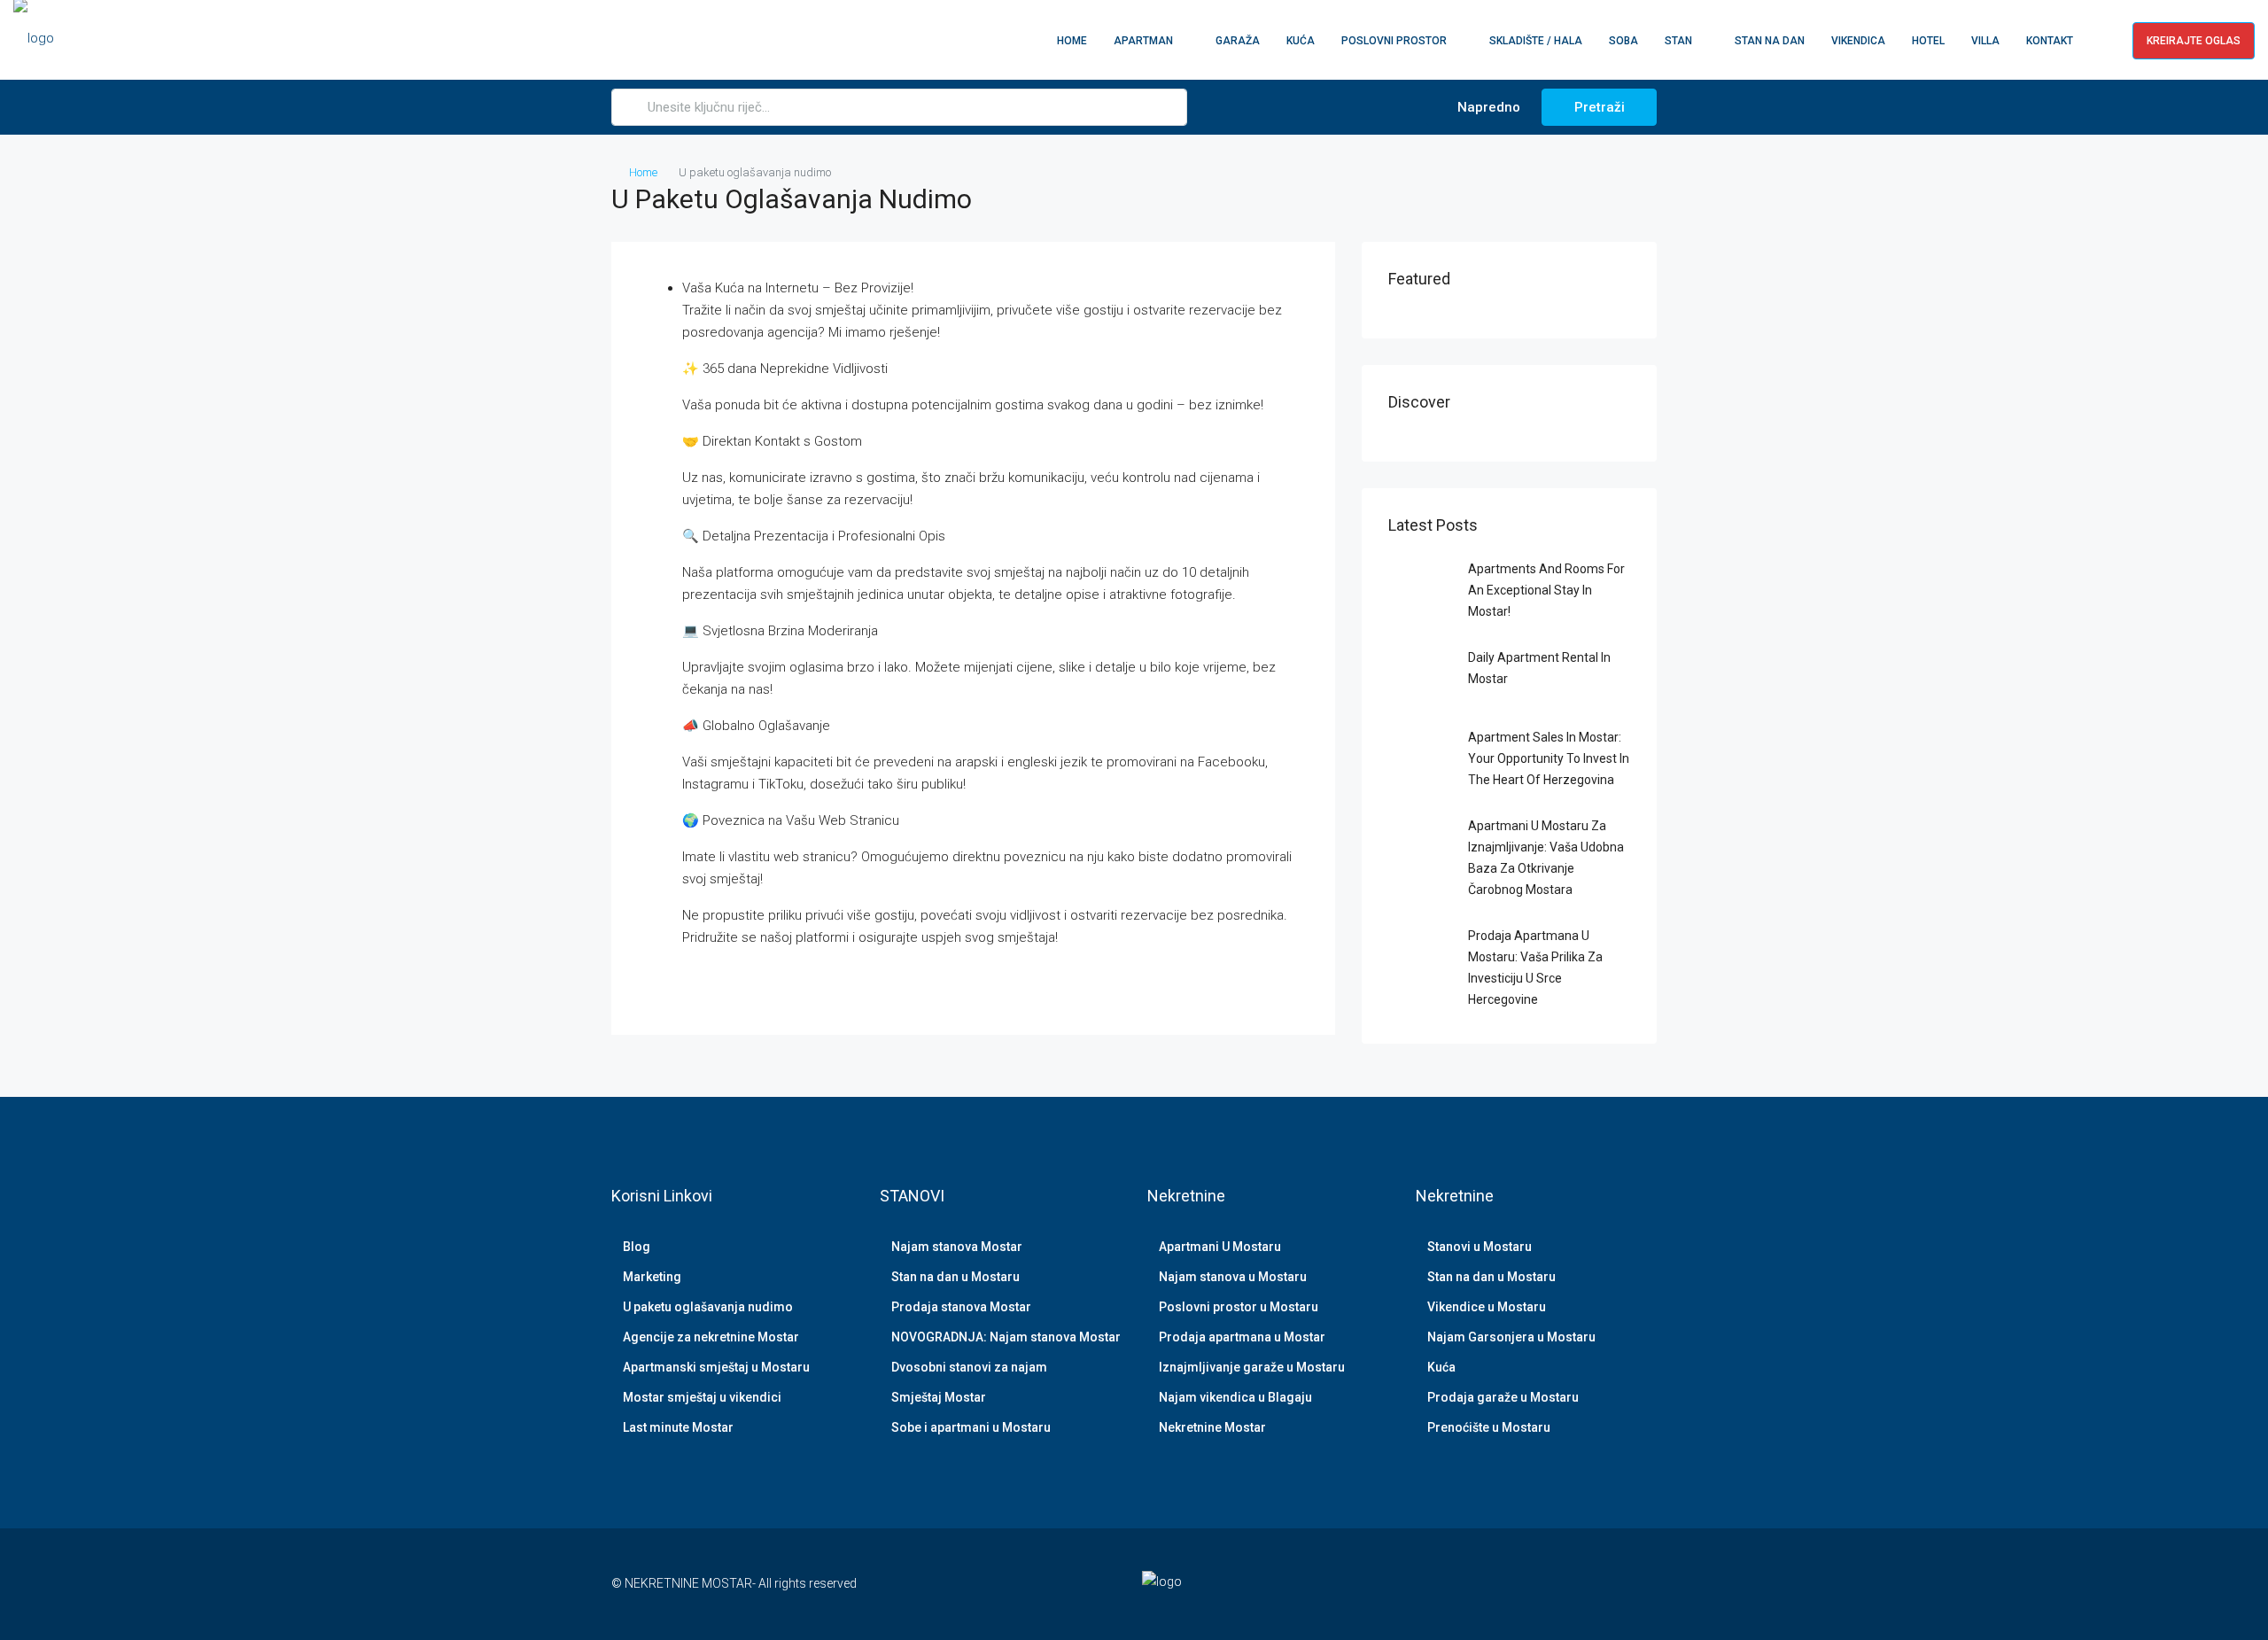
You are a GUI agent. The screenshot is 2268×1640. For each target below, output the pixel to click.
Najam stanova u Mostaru (1233, 1277)
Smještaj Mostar (939, 1397)
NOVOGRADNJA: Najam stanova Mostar (1006, 1337)
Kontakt (2050, 41)
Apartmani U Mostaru (1220, 1247)
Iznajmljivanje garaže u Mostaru (1252, 1367)
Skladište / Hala (1536, 41)
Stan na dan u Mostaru (955, 1277)
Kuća (1301, 41)
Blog (637, 1247)
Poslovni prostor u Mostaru (1239, 1307)
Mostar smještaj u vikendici (702, 1397)
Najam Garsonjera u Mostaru (1511, 1337)
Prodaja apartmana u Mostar (1242, 1337)
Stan (1678, 41)
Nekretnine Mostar (1212, 1427)
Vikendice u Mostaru (1487, 1307)
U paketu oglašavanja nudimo (708, 1307)
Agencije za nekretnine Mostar (711, 1337)
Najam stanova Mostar (957, 1247)
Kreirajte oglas (2194, 41)
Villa (1985, 41)
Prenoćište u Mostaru (1489, 1427)
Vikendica (1858, 41)
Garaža (1238, 41)
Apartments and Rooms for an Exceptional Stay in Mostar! (1546, 590)
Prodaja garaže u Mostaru (1503, 1397)
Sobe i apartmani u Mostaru (971, 1427)
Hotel (1928, 41)
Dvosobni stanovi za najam (969, 1367)
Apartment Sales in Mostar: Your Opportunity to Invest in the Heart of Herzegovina (1549, 758)
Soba (1623, 41)
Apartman (1143, 41)
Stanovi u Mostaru (1480, 1247)
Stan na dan (1770, 41)
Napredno (1487, 107)
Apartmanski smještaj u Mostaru (716, 1367)
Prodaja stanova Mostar (961, 1307)
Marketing (652, 1277)
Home (1072, 41)
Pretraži (1600, 107)
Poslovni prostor (1394, 41)
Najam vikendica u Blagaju (1235, 1397)
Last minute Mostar (678, 1427)
